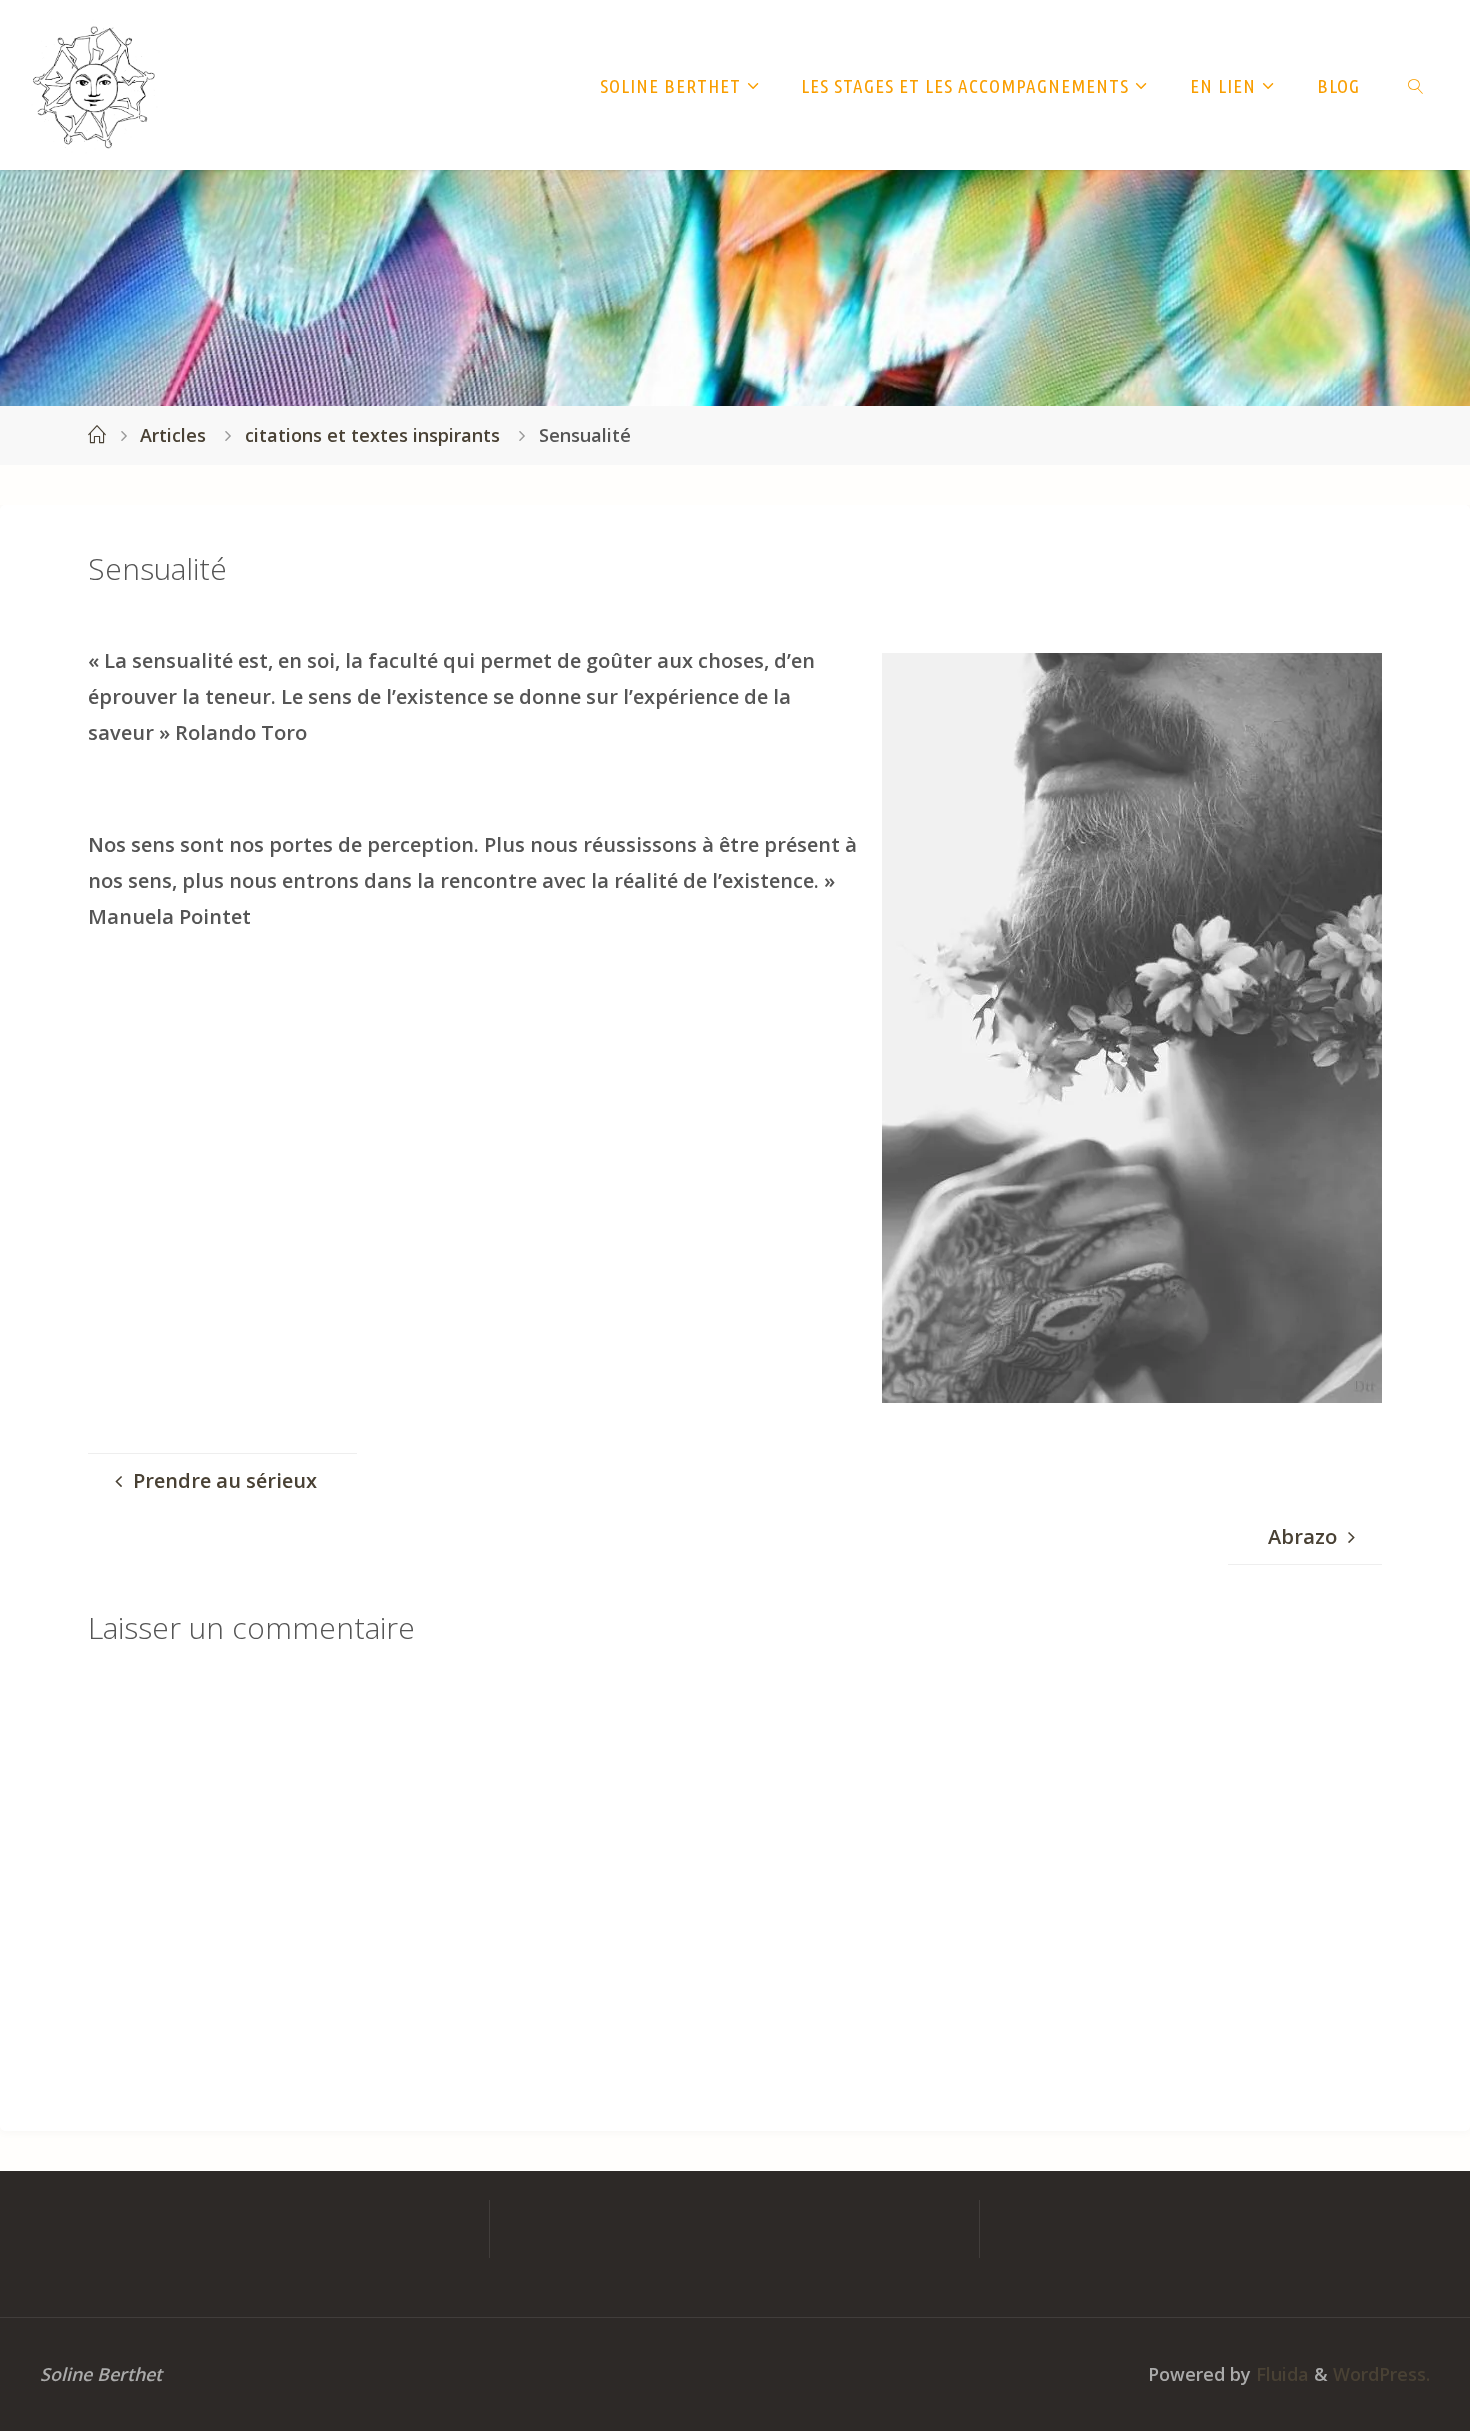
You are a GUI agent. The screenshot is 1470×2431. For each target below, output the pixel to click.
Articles (173, 435)
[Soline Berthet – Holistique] (94, 84)
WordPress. (1381, 2374)
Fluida (1280, 2374)
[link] (1415, 85)
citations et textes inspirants (372, 435)
